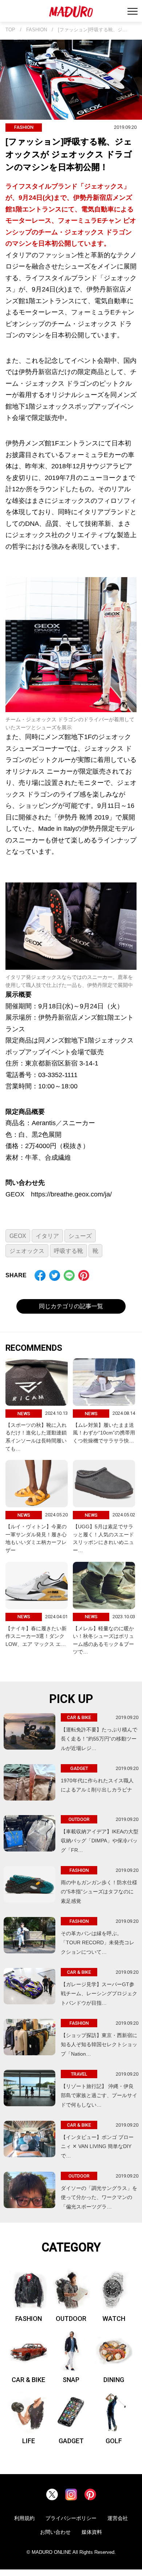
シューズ (80, 1236)
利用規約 (24, 2518)
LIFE (29, 2441)
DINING (114, 2380)
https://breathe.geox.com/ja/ (71, 1194)
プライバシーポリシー (71, 2518)
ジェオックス (27, 1251)
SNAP (71, 2380)
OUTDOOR (71, 2319)
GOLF (114, 2441)
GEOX (18, 1236)
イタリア (47, 1236)
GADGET (71, 2441)
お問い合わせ (55, 2532)
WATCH (114, 2319)
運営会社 (118, 2518)
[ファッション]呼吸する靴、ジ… (92, 30)
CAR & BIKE (28, 2380)
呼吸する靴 (68, 1251)
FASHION (37, 30)
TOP (10, 30)
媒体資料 (92, 2532)
